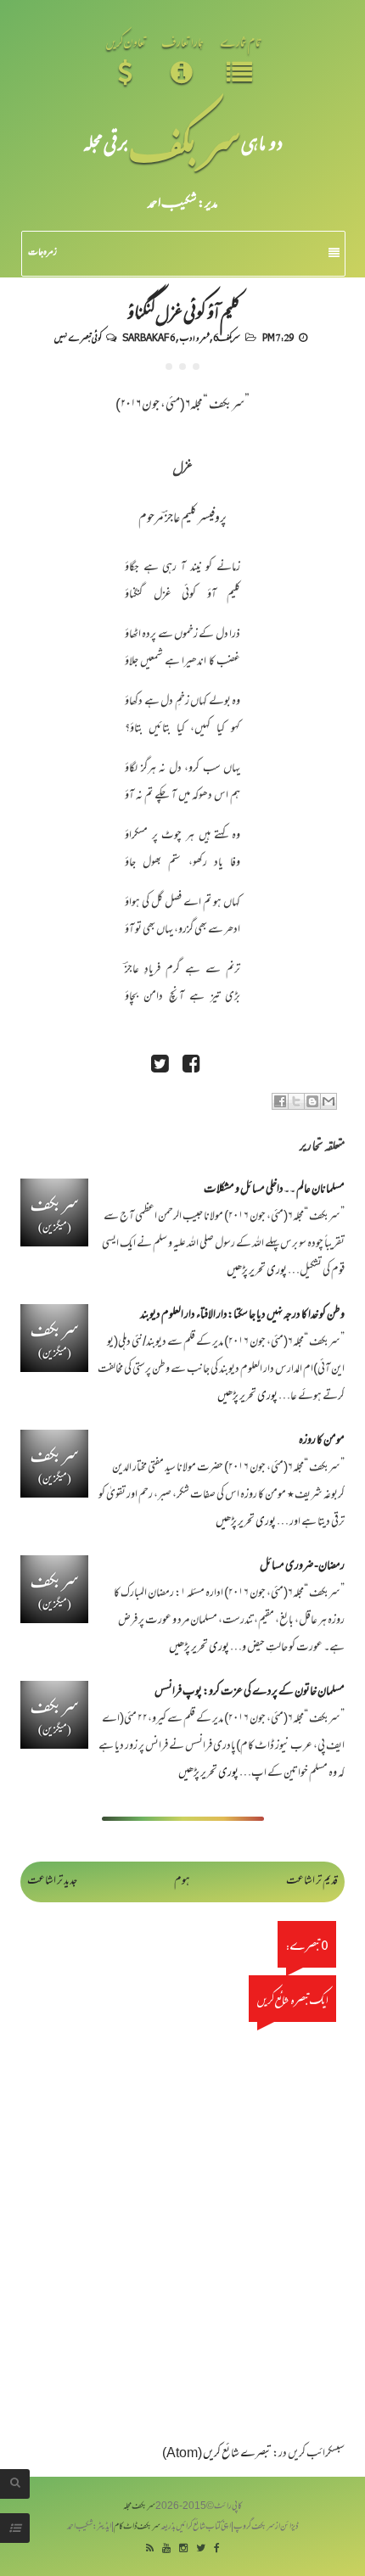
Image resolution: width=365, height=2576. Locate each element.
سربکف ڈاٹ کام (137, 2527)
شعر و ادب (194, 337)
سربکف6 (227, 337)
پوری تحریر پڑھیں (257, 1271)
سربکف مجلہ (139, 2507)
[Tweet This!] (160, 1066)
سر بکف (185, 142)
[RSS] (150, 2549)
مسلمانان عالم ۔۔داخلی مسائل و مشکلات (274, 1190)
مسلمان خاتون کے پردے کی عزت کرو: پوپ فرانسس (250, 1692)
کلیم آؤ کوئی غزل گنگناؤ (183, 311)
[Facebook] (217, 2549)
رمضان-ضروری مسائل (302, 1567)
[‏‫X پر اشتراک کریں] (296, 1101)
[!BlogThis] (312, 1101)
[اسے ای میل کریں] (328, 1101)
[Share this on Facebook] (191, 1066)
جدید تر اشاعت (52, 1882)
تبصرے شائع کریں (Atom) (217, 2454)
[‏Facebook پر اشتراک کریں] (280, 1101)
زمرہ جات (42, 253)
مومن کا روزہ (322, 1441)
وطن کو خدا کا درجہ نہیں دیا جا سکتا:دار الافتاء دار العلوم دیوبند (242, 1316)
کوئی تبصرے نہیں (78, 337)
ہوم (182, 1882)
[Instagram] (183, 2549)
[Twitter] (201, 2549)
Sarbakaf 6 (149, 337)
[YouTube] (166, 2549)
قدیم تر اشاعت (312, 1882)
